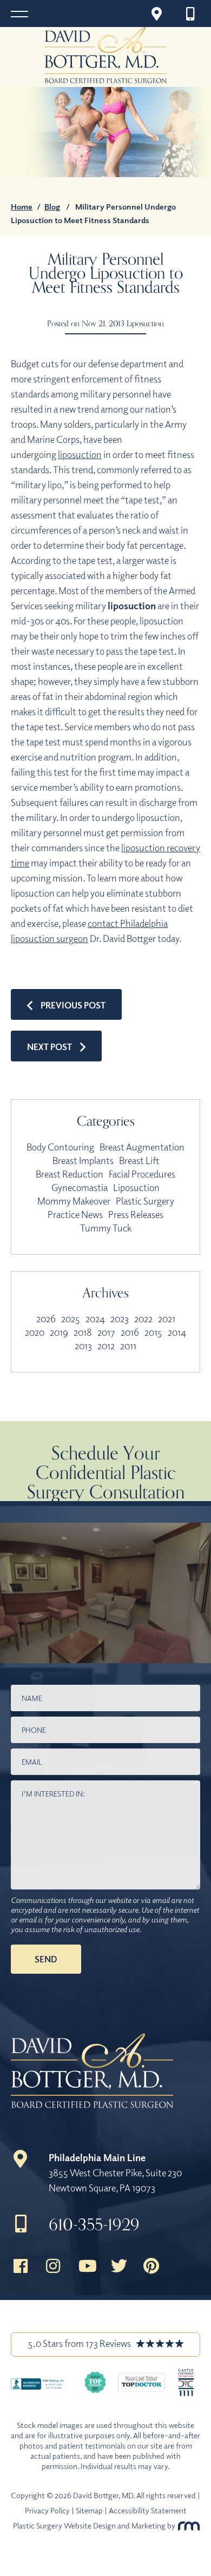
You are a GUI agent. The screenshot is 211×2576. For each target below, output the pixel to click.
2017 (106, 1332)
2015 (153, 1332)
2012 (106, 1346)
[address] (156, 14)
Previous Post (73, 1005)
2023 (120, 1319)
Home (22, 206)
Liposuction (145, 323)
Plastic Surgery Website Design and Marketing (89, 2525)
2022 (143, 1319)
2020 (35, 1332)
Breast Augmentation (142, 1147)
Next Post (50, 1047)
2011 (128, 1346)
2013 (83, 1346)
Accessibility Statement (148, 2510)
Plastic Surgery (145, 1201)
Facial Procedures (142, 1174)
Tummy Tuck (106, 1228)
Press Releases (136, 1214)
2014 (177, 1332)
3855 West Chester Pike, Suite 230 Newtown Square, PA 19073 (115, 2173)
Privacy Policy (47, 2510)
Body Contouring (60, 1147)
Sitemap (89, 2510)
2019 (59, 1332)
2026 (46, 1319)
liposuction (80, 454)
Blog (52, 206)
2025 (71, 1319)
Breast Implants (83, 1160)
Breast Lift (139, 1160)
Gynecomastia (80, 1187)
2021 (167, 1319)
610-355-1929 (94, 2224)
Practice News (75, 1214)
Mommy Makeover (74, 1201)
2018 (83, 1332)
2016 (130, 1332)
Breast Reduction (70, 1174)
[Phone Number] (193, 14)
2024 (95, 1319)
